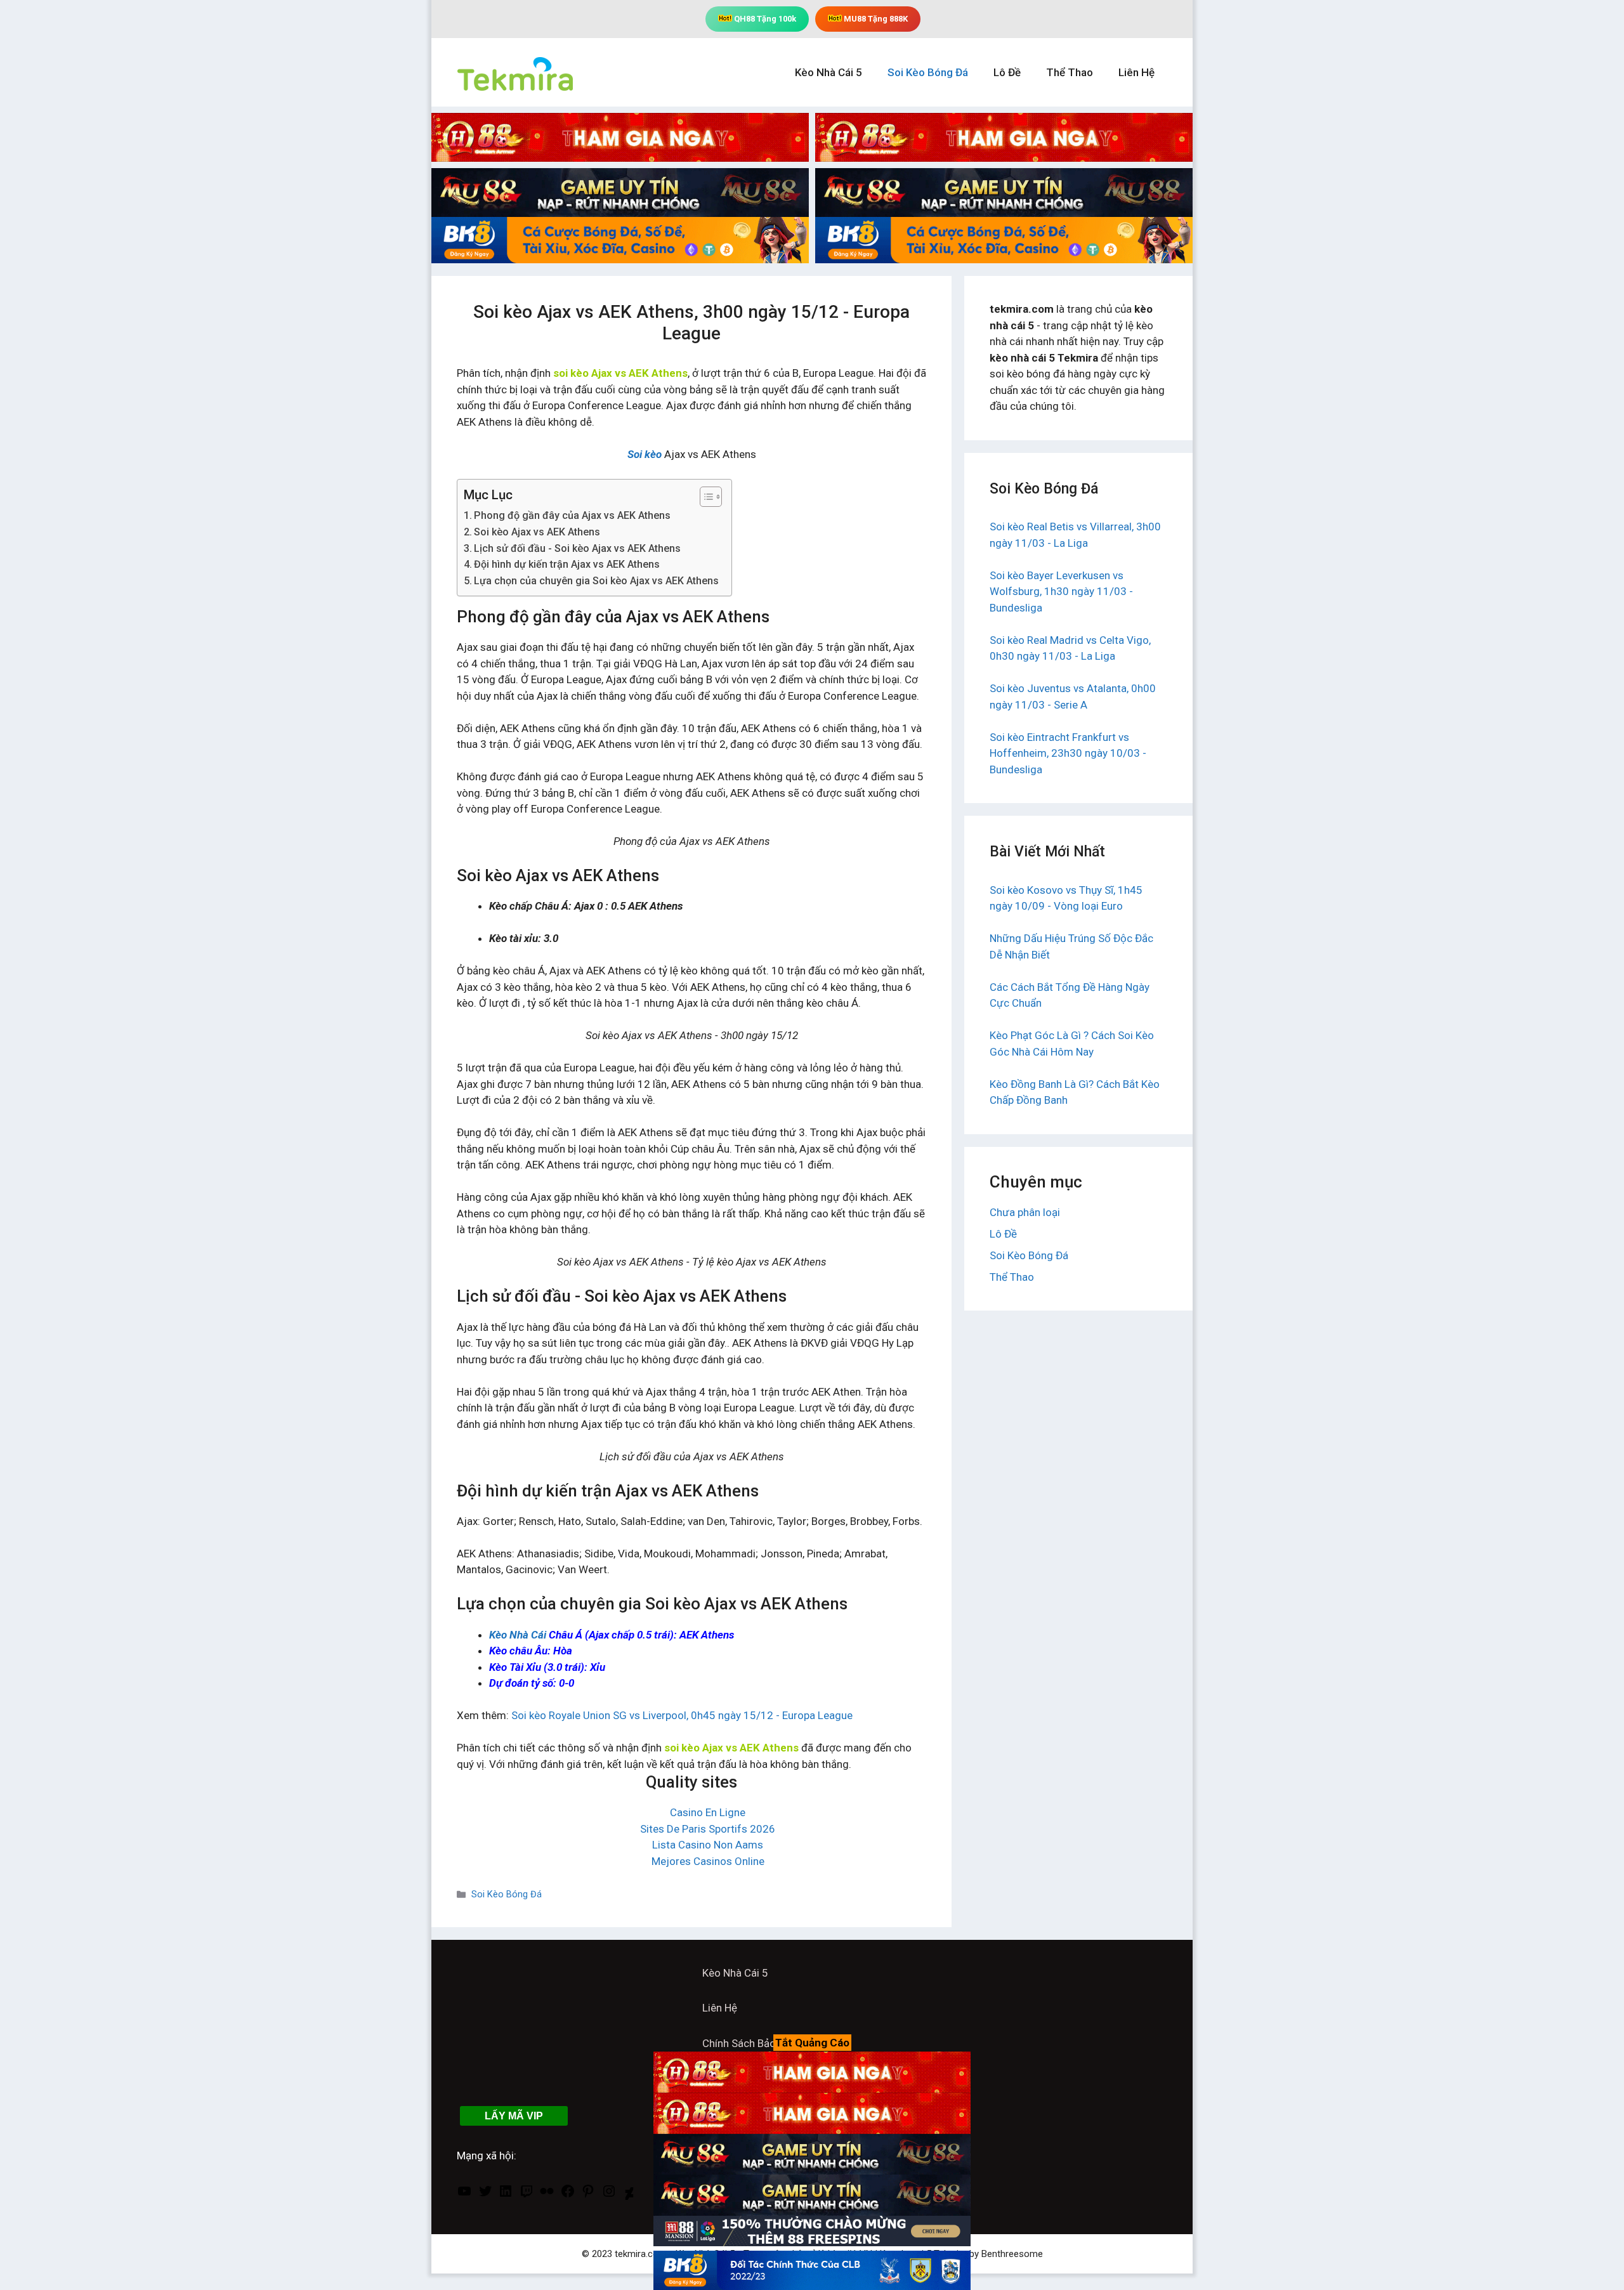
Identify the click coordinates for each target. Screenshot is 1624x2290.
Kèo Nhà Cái (518, 1635)
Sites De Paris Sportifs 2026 (708, 1829)
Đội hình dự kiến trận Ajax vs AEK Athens (567, 564)
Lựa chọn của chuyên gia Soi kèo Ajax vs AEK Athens (596, 581)
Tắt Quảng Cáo (812, 2043)
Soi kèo (645, 454)
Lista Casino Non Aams (708, 1845)
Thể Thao (1070, 72)
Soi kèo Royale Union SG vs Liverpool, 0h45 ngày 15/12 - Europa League (682, 1715)
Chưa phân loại (1025, 1212)
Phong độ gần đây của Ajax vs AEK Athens (572, 515)
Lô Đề (1007, 72)
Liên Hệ (1136, 72)
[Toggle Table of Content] (704, 497)
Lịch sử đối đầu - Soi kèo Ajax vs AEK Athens (577, 548)
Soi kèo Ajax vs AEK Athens (537, 532)
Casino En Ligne (708, 1812)
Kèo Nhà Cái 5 (828, 72)
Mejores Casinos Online (708, 1861)
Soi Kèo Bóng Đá (928, 72)
